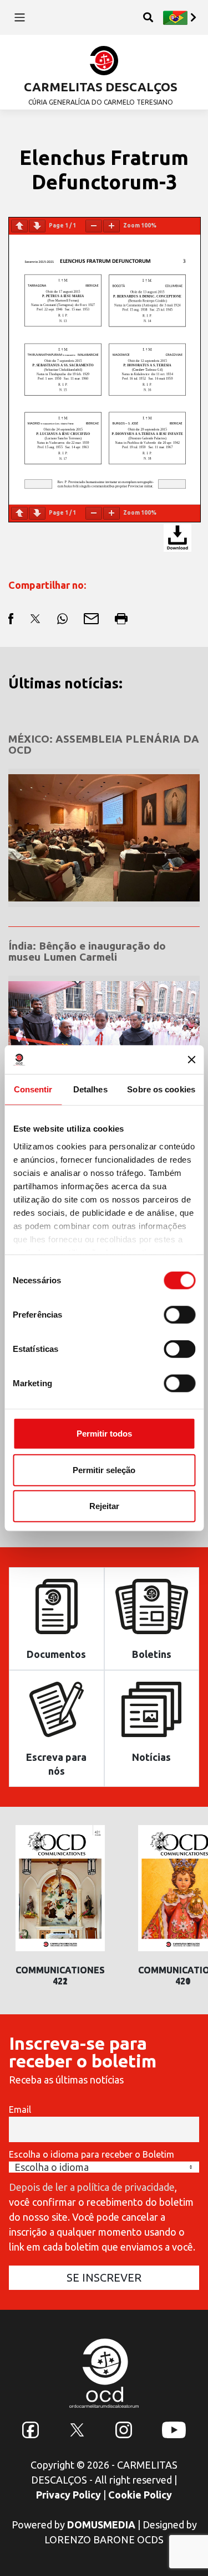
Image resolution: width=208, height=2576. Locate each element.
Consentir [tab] (33, 1089)
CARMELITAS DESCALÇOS (101, 87)
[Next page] (37, 226)
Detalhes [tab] (90, 1089)
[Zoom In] (111, 226)
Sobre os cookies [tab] (161, 1089)
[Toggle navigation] (20, 17)
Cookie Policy (140, 2495)
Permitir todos (104, 1434)
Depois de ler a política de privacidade (92, 2187)
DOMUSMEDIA (101, 2525)
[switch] (179, 1315)
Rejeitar (104, 1506)
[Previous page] (19, 226)
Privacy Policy (69, 2495)
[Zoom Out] (94, 226)
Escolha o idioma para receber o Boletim (92, 2154)
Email (20, 2109)
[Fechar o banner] (191, 1060)
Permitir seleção (104, 1470)
